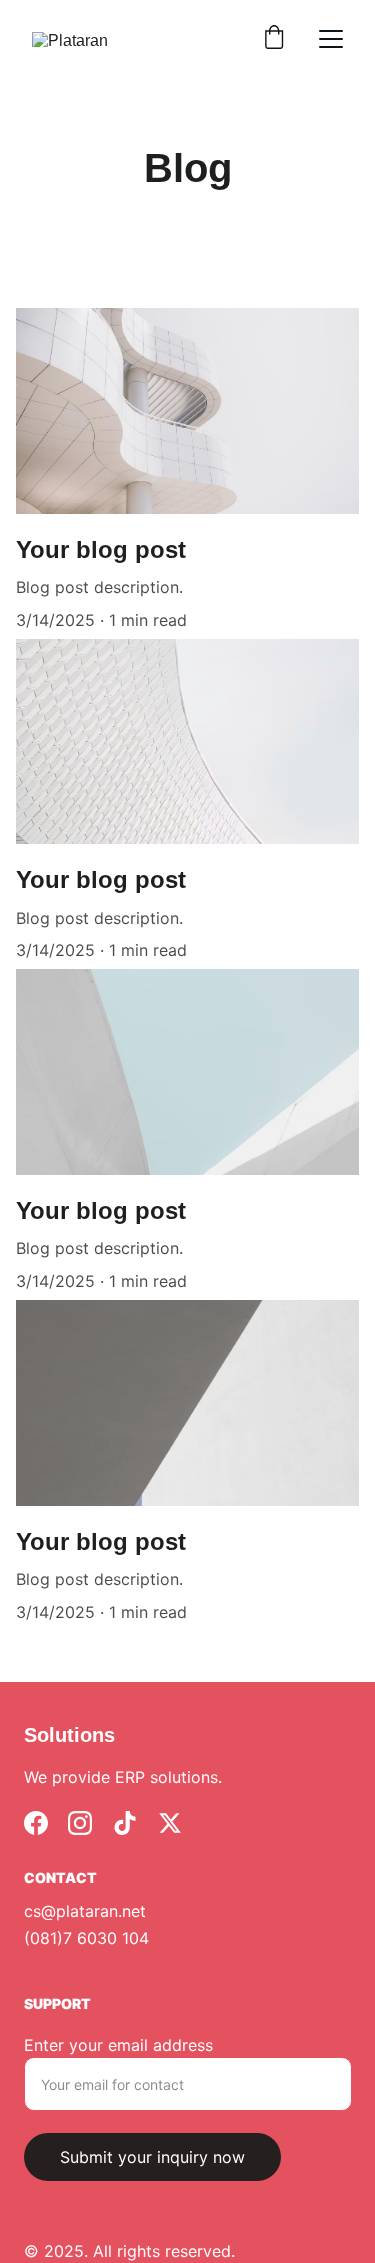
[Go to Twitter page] (170, 1823)
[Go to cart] (274, 39)
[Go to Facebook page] (36, 1823)
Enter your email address (118, 2045)
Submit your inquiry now (152, 2157)
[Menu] (331, 39)
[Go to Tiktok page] (125, 1823)
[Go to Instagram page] (80, 1823)
